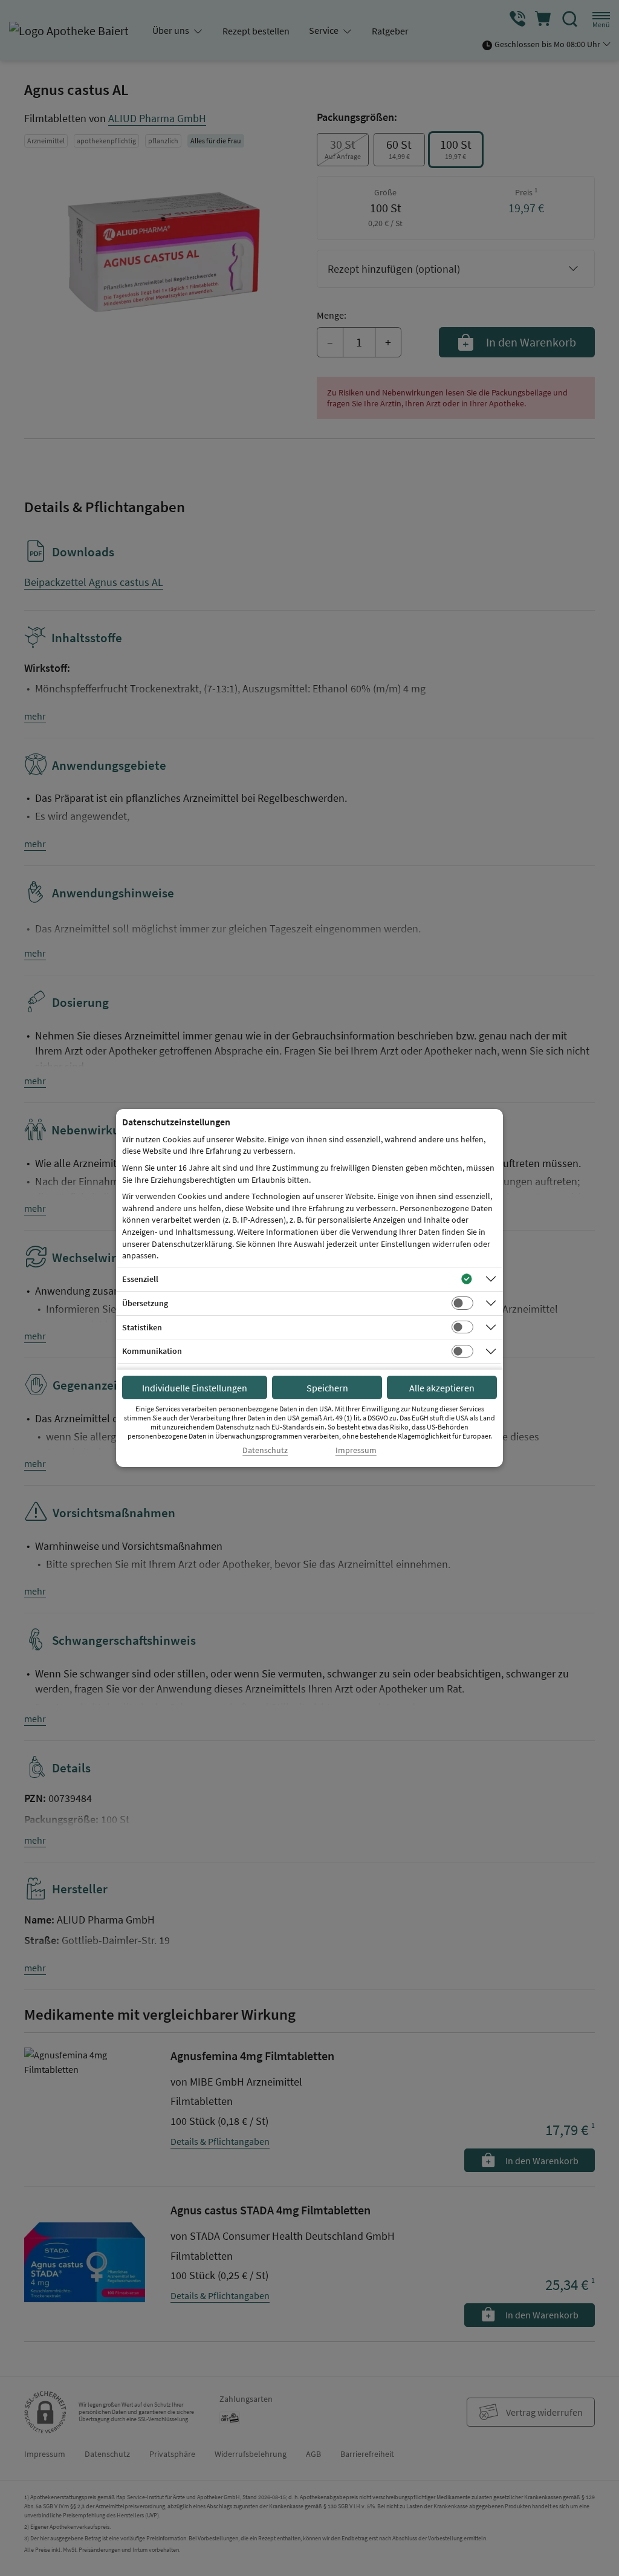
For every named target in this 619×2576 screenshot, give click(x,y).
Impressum (356, 1450)
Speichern (327, 1388)
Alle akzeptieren (442, 1388)
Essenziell (140, 1279)
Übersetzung (145, 1303)
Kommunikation (152, 1351)
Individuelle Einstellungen (195, 1388)
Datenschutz (265, 1450)
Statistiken (142, 1327)
